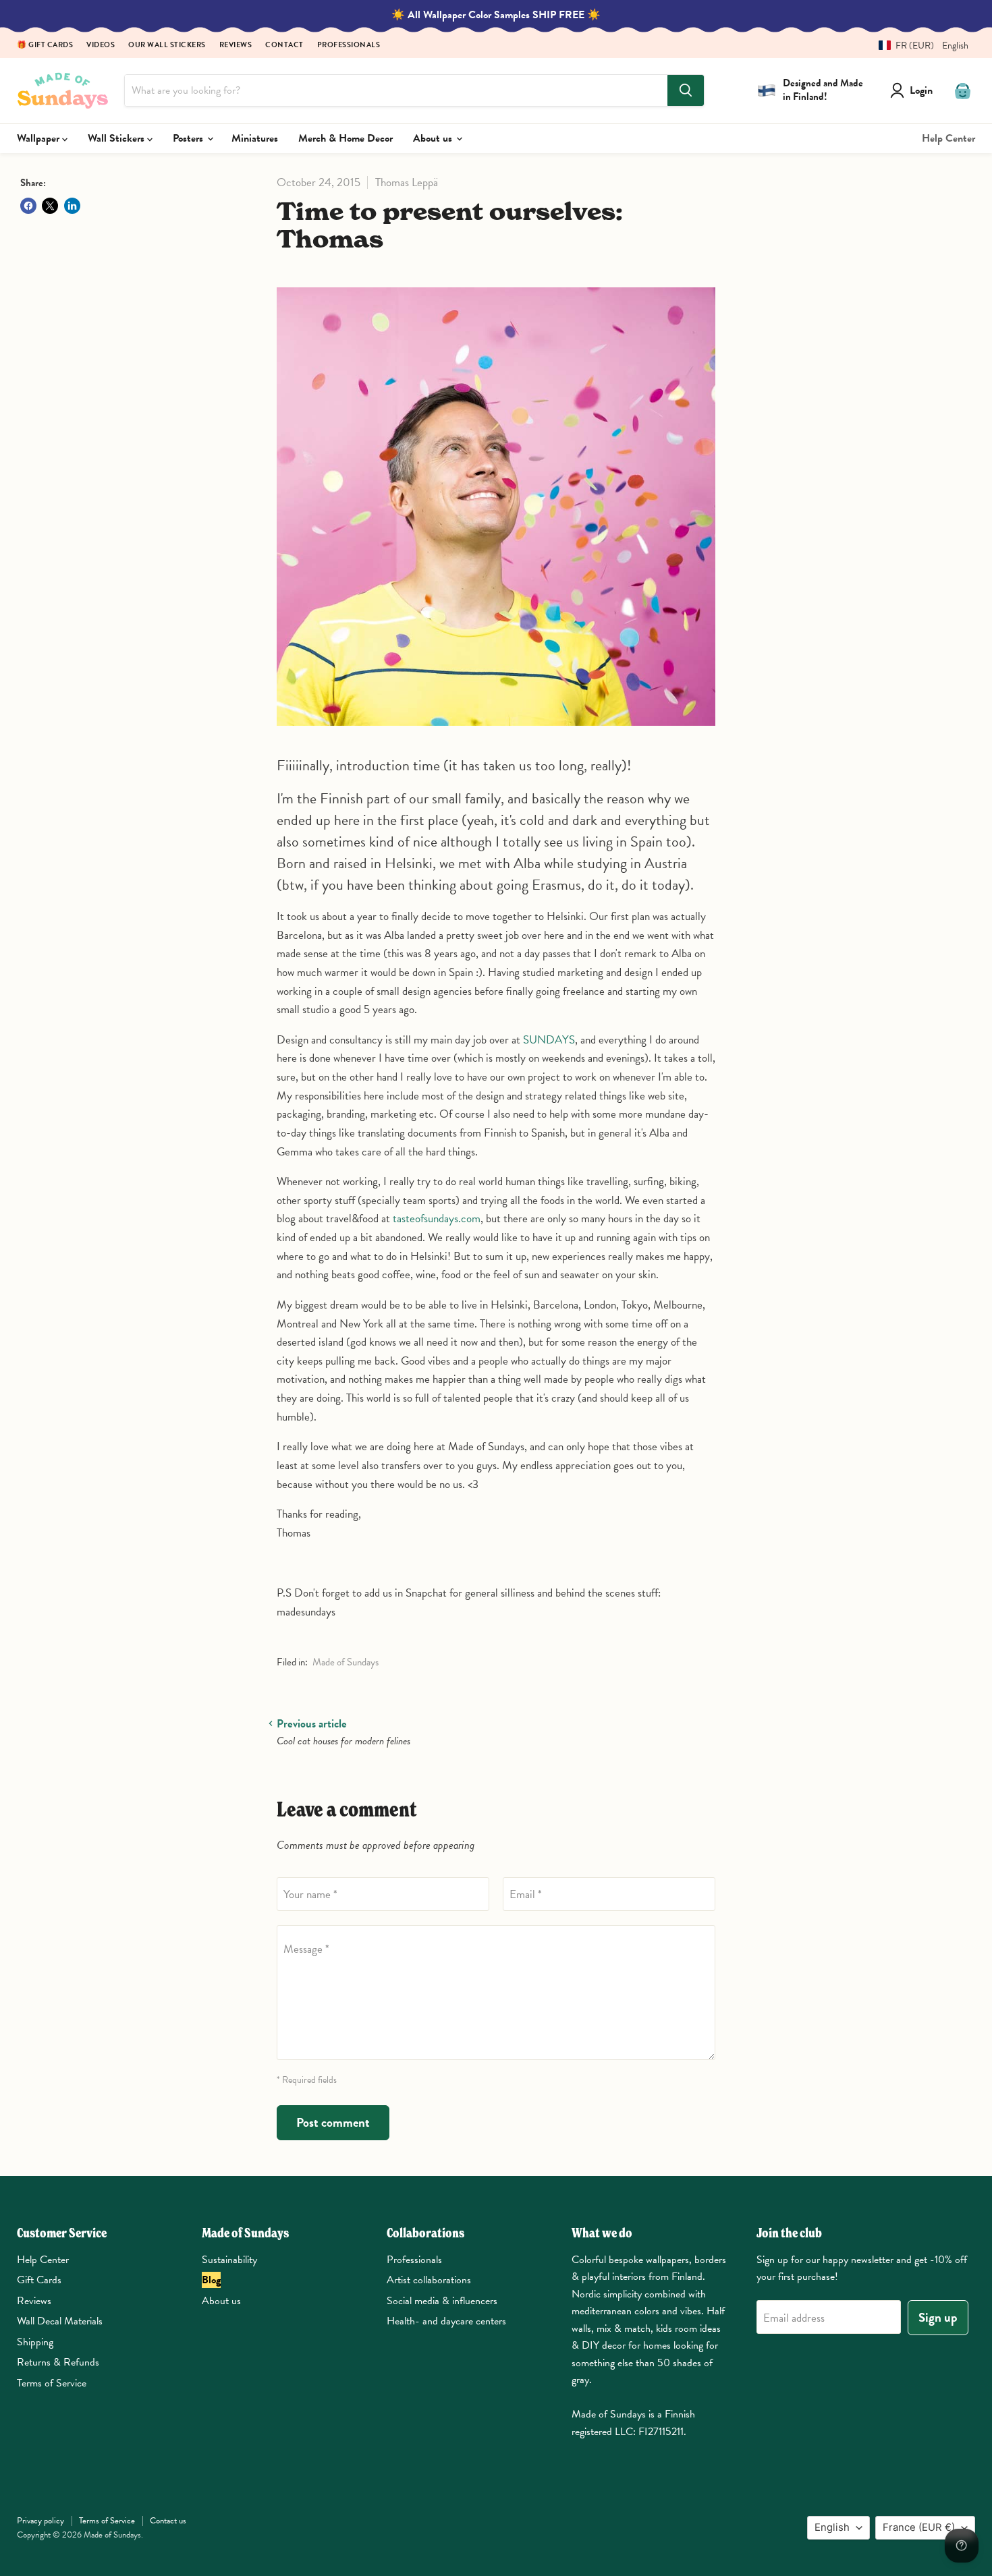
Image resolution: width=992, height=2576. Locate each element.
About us (434, 138)
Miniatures (255, 138)
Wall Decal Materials (60, 2321)
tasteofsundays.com (437, 1219)
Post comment (333, 2122)
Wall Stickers (117, 138)
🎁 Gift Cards (45, 46)
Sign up (938, 2317)
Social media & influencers (442, 2301)
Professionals (349, 46)
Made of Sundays (346, 1662)
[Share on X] (50, 206)
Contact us (168, 2521)
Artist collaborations (429, 2280)
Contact (284, 46)
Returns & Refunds (58, 2362)
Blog (211, 2280)
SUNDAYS (549, 1040)
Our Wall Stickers (167, 46)
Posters (189, 138)
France (919, 2527)
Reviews (236, 46)
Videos (101, 46)
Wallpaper (39, 138)
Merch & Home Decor (346, 138)
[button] (918, 46)
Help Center (948, 138)
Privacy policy (40, 2521)
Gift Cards (39, 2280)
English (832, 2527)
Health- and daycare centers (446, 2321)
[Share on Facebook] (28, 206)
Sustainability (229, 2260)
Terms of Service (52, 2383)
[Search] (686, 90)
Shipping (35, 2342)
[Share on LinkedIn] (72, 206)
